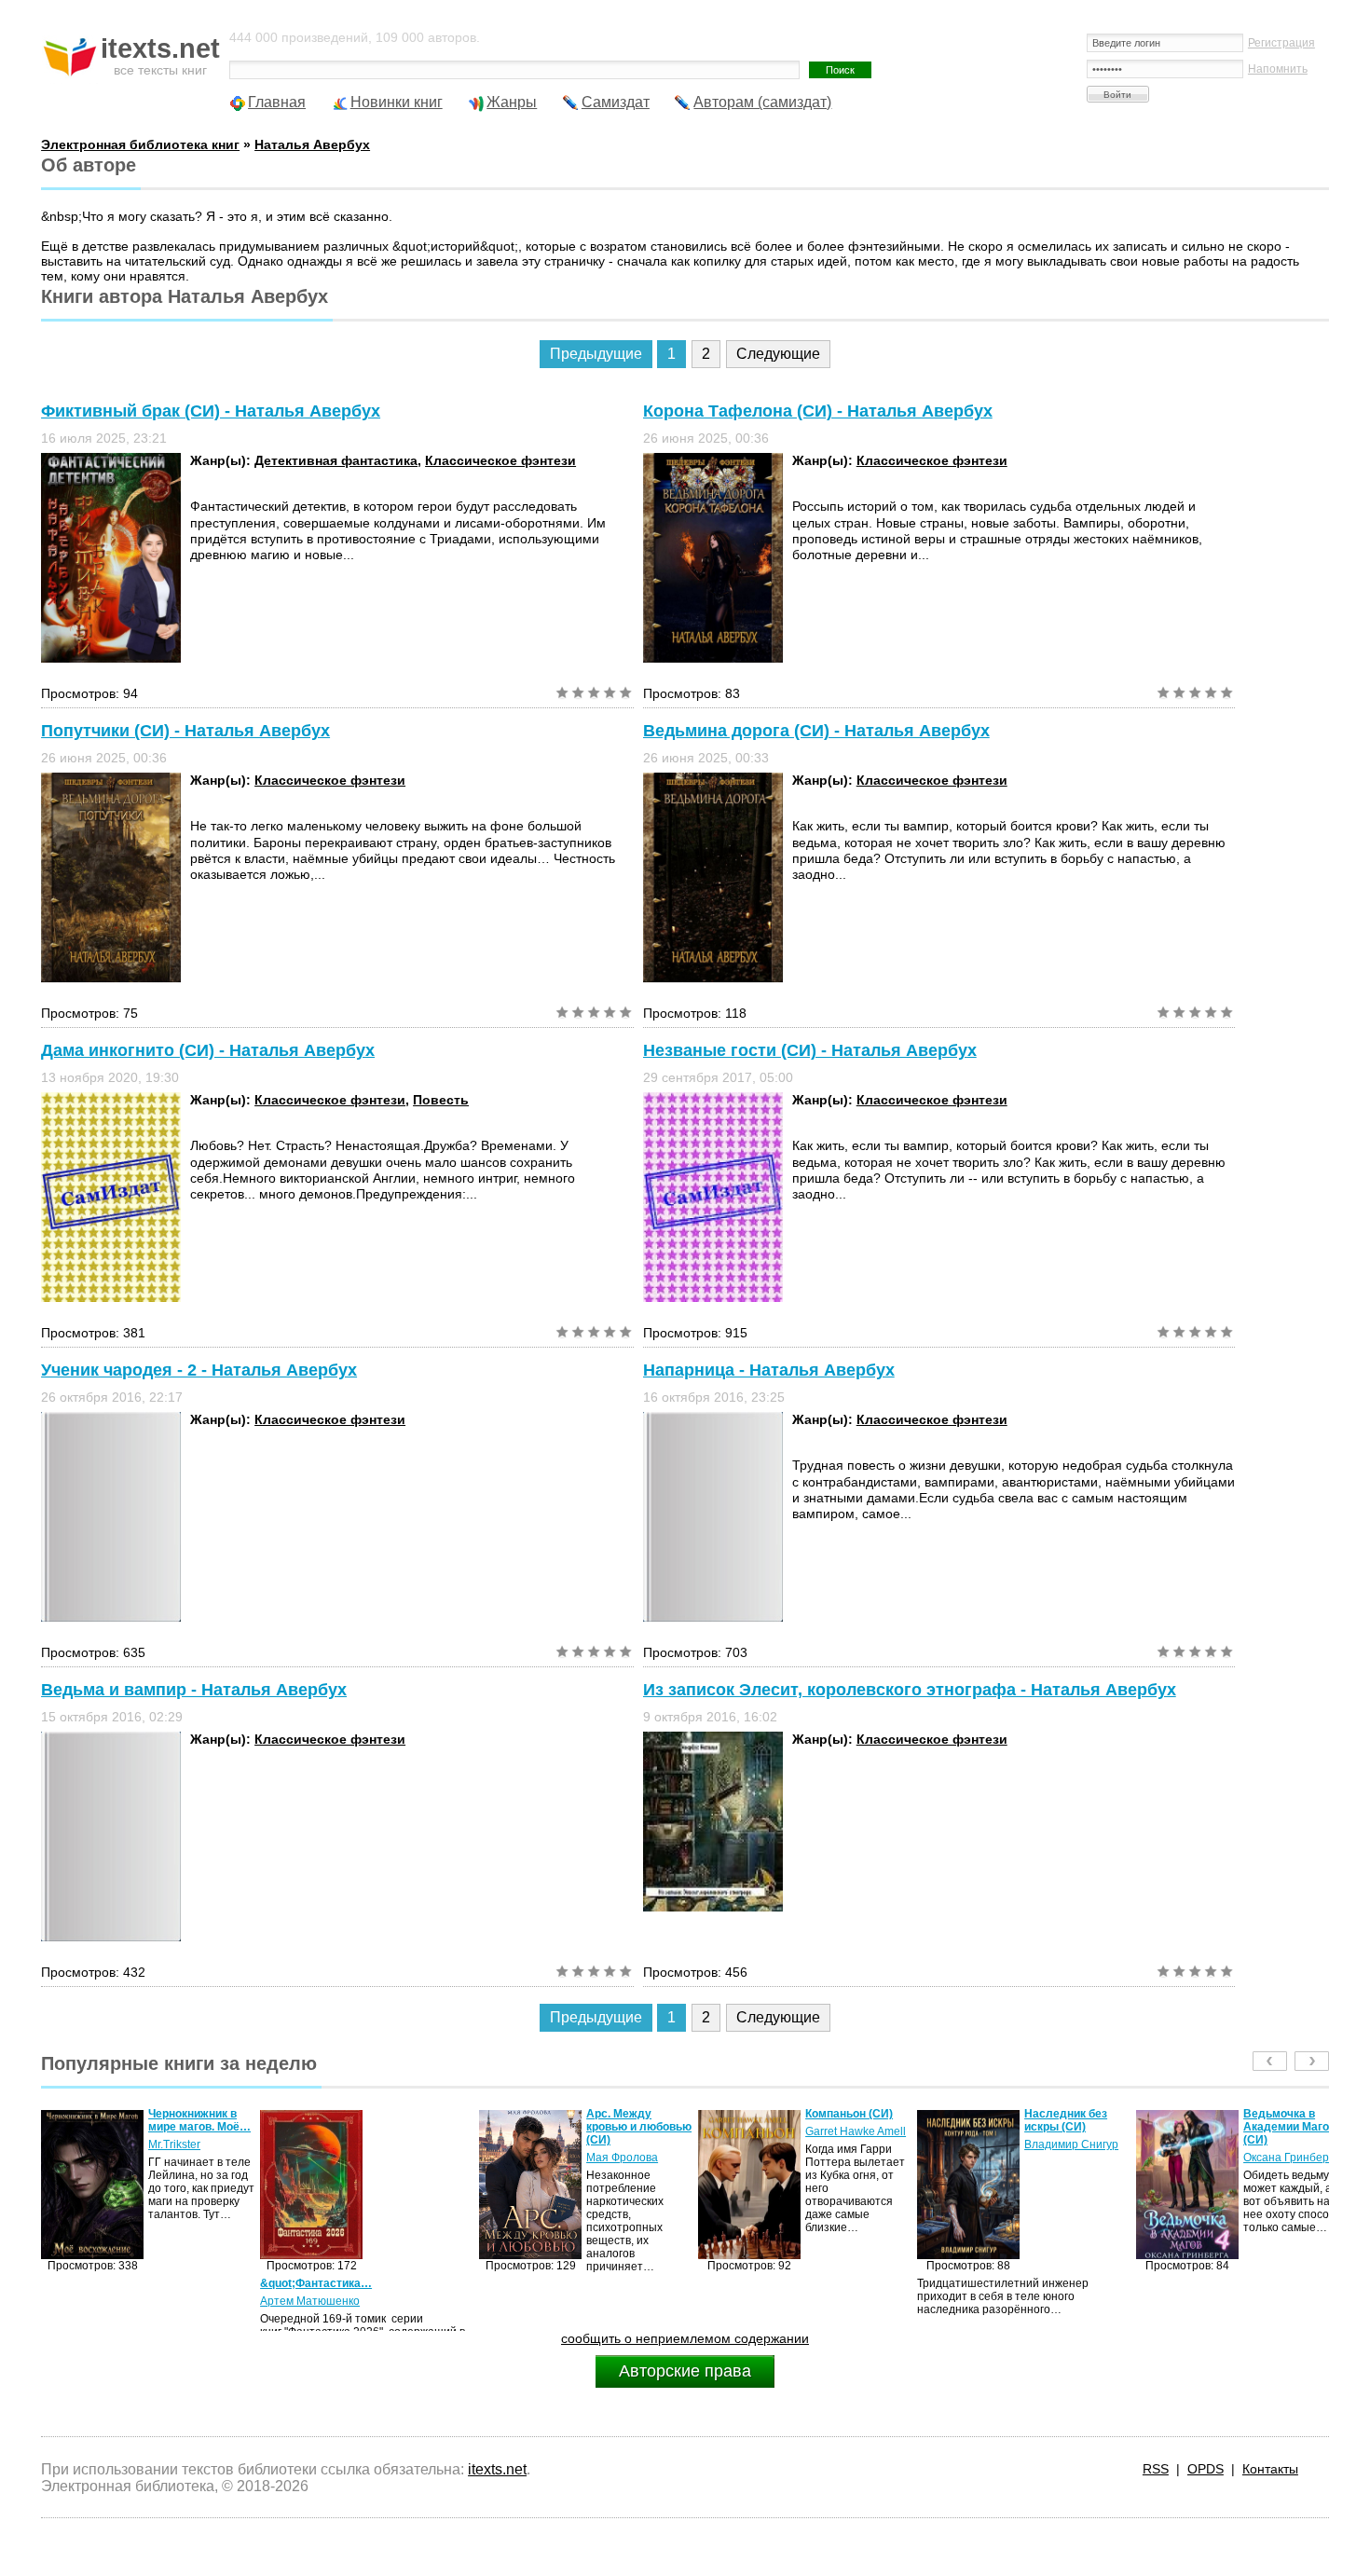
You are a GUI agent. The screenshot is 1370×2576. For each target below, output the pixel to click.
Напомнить (1278, 69)
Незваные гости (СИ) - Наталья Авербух (810, 1050)
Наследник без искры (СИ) (847, 2120)
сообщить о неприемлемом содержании (685, 2338)
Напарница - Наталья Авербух (769, 1370)
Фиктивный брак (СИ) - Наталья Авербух (211, 411)
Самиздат (616, 102)
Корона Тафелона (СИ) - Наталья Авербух (818, 411)
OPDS (1206, 2469)
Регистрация (1281, 43)
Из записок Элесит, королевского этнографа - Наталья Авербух (910, 1690)
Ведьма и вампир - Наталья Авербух (194, 1690)
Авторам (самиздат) (762, 102)
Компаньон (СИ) (630, 2114)
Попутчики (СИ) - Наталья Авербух (185, 731)
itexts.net (497, 2469)
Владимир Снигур (852, 2144)
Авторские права (685, 2371)
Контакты (1270, 2469)
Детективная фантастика (336, 460)
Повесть (441, 1100)
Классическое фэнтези (500, 460)
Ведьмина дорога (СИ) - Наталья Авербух (816, 731)
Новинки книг (397, 102)
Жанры (512, 102)
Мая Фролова (403, 2158)
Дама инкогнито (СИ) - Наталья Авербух (208, 1050)
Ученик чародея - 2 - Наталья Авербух (199, 1370)
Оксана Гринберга (1072, 2158)
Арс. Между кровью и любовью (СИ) (420, 2127)
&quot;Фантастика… (97, 2283)
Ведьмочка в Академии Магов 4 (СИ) (1075, 2127)
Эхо (1254, 2144)
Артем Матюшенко (91, 2301)
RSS (1156, 2469)
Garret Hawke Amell (637, 2131)
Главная (277, 102)
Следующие (778, 354)
